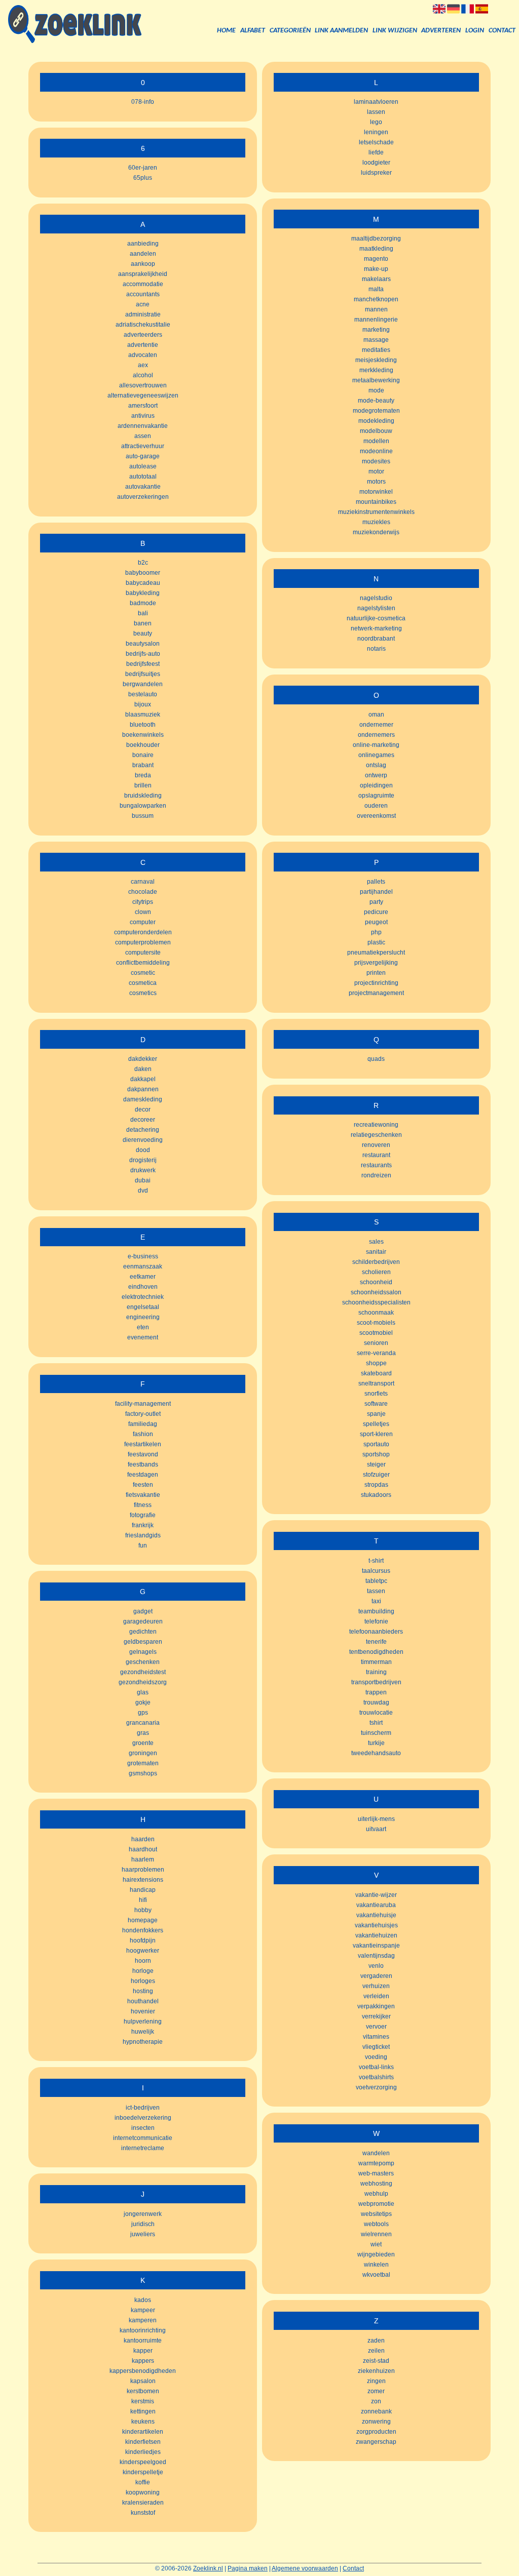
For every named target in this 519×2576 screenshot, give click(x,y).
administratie (143, 314)
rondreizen (376, 1175)
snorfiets (376, 1394)
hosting (143, 1991)
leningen (376, 132)
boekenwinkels (143, 735)
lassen (376, 112)
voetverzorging (376, 2087)
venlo (376, 1966)
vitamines (376, 2037)
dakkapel (143, 1079)
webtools (376, 2224)
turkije (376, 1743)
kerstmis (143, 2401)
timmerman (376, 1662)
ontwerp (376, 775)
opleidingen (376, 785)
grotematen (143, 1763)
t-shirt (376, 1561)
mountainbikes (376, 502)
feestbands (143, 1464)
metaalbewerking (376, 380)
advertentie (143, 345)
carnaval (143, 882)
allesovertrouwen (143, 385)
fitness (143, 1505)
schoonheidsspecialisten (376, 1302)
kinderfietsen (143, 2442)
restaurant (376, 1155)
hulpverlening (143, 2022)
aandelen (143, 254)
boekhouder (143, 745)
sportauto (376, 1444)
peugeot (376, 922)
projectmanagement (376, 993)
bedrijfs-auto (143, 654)
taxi (376, 1601)
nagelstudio (376, 598)
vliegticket (376, 2047)
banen (143, 623)
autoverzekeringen (143, 497)
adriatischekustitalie (143, 325)
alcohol (143, 375)
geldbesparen (143, 1642)
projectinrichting (376, 983)
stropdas (376, 1485)
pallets (376, 882)
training (376, 1672)
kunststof (143, 2513)
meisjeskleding (376, 360)
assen (143, 436)
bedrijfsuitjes (143, 674)
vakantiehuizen (376, 1935)
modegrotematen (376, 411)
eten (143, 1327)
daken (143, 1069)
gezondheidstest (143, 1672)
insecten (143, 2128)
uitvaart (376, 1829)
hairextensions (143, 1880)
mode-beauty (376, 401)
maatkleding (376, 249)
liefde (376, 152)
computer (143, 922)
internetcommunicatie (143, 2138)
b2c (143, 563)
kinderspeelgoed (143, 2462)
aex (143, 365)
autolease (143, 466)
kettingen (143, 2411)
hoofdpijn (143, 1940)
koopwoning (143, 2492)
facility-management (143, 1404)
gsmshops (143, 1773)
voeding (376, 2057)
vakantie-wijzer (376, 1895)
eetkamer (143, 1277)
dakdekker (143, 1059)
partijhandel (376, 892)
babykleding (143, 593)
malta (376, 289)
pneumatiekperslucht (376, 953)
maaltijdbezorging (376, 239)
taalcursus (376, 1571)
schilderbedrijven (376, 1262)
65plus (143, 178)
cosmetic (143, 973)
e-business (143, 1256)
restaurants (376, 1165)
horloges (143, 1981)
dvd (143, 1191)
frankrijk (143, 1525)
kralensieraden (143, 2503)
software (376, 1404)
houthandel (143, 2001)
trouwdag (376, 1702)
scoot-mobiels (376, 1323)
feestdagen (143, 1475)
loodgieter (376, 163)
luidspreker (376, 173)
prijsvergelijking (376, 963)
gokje (143, 1702)
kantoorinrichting (143, 2330)
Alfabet (253, 31)
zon (376, 2401)
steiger (376, 1464)
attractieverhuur (143, 446)
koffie (143, 2482)
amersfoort (143, 406)
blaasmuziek (143, 715)
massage (376, 340)
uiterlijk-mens (376, 1819)
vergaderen (376, 1976)
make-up (376, 269)
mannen (376, 309)
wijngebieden (376, 2254)
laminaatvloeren (376, 102)
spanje (376, 1414)
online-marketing (376, 745)
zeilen (376, 2351)
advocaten (143, 355)
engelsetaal (143, 1307)
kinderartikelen (143, 2432)
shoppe (376, 1363)
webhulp (376, 2194)
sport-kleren (376, 1434)
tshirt (376, 1723)
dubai (143, 1180)
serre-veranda (376, 1353)
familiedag (143, 1424)
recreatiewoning (376, 1125)
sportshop (376, 1454)
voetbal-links (376, 2067)
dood (143, 1150)
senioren (376, 1343)
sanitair (376, 1252)
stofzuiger (376, 1475)
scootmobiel (376, 1333)
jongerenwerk (143, 2214)
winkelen (376, 2265)
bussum (143, 816)
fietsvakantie (143, 1495)
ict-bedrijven (143, 2108)
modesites (376, 461)
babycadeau (143, 583)
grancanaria (143, 1723)
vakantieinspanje (376, 1946)
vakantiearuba (376, 1905)
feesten (143, 1485)
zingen (376, 2381)
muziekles (376, 522)
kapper (143, 2351)
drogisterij (143, 1160)
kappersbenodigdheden (143, 2371)
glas (143, 1692)
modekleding (376, 421)
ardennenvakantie (143, 426)
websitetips (376, 2214)
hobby (143, 1910)
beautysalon (143, 644)
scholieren (376, 1272)
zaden (376, 2341)
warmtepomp (376, 2163)
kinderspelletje (143, 2472)
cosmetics (143, 993)
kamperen (143, 2320)
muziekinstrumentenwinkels (376, 512)
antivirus (143, 416)
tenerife (376, 1642)
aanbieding (143, 244)
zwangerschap (376, 2442)
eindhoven (143, 1287)
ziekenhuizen (376, 2371)
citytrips (143, 902)
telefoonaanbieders (376, 1632)
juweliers (143, 2234)
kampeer (143, 2310)
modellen (376, 441)
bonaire (143, 755)
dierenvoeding (143, 1140)
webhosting (376, 2184)
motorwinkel (376, 492)
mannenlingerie (376, 320)
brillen (143, 785)
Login (475, 31)
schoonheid (376, 1282)
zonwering (376, 2422)
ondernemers (376, 735)
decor (143, 1109)
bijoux (143, 704)
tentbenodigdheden (376, 1652)
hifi (143, 1900)
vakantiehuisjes (376, 1925)
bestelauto (143, 694)
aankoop (143, 264)
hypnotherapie (143, 2042)
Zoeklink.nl (208, 2568)
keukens (143, 2422)
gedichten (143, 1632)
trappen (376, 1692)
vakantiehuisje (376, 1915)
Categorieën (290, 31)
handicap (143, 1890)
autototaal (143, 477)
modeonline (376, 451)
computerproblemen (143, 942)
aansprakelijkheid (143, 274)
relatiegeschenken (376, 1135)
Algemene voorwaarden (305, 2568)
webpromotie (376, 2204)
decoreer (143, 1120)
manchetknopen (376, 299)
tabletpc (376, 1581)
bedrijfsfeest (143, 664)
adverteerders (143, 335)
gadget (143, 1611)
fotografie (143, 1515)
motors (376, 482)
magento (376, 259)
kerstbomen (143, 2391)
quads (376, 1059)
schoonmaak (376, 1313)
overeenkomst (376, 816)
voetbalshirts (376, 2077)
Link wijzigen (395, 31)
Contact (502, 31)
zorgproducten (376, 2432)
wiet (376, 2244)
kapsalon (143, 2381)
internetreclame (143, 2148)
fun (143, 1545)
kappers (143, 2361)
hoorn (143, 1961)
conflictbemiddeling (143, 963)
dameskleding (143, 1099)
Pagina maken (248, 2568)
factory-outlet (143, 1414)
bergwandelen (143, 684)
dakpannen (143, 1089)
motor (376, 471)
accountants (143, 294)
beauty (143, 633)
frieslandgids (143, 1535)
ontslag (376, 765)
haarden (143, 1839)
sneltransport (376, 1383)
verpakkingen (376, 2006)
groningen (143, 1753)
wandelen (376, 2153)
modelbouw (376, 431)
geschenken (143, 1662)
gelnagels (143, 1652)
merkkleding (376, 370)
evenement (143, 1337)
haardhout (143, 1849)
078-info (143, 102)
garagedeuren (143, 1621)
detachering (143, 1130)
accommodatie (143, 284)
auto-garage (143, 456)
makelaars (376, 279)
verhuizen (376, 1986)
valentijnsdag (376, 1956)
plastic (376, 942)
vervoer (376, 2027)
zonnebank (376, 2411)
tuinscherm (376, 1733)
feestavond (143, 1454)
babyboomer (143, 573)
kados (143, 2300)
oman (376, 715)
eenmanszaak (143, 1266)
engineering (143, 1317)
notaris (376, 649)
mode (376, 390)
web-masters (376, 2173)
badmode (143, 603)
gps (143, 1713)
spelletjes (376, 1424)
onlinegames (376, 755)
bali (143, 613)
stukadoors (376, 1495)
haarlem (143, 1859)
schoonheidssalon (376, 1292)
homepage (143, 1920)
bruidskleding (143, 796)
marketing (376, 330)
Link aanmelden (341, 31)
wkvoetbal (376, 2275)
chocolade (143, 892)
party (376, 902)
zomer (376, 2391)
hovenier (143, 2011)
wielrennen (376, 2234)
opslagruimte (376, 796)
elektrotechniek (143, 1297)
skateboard (376, 1373)
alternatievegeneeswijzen (143, 395)
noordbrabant (376, 639)
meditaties (376, 350)
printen (376, 973)
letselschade (376, 142)
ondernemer (376, 725)
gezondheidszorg (143, 1682)
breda (143, 775)
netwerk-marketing (376, 628)
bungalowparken (143, 806)
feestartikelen (143, 1444)
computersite (143, 953)
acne (143, 304)
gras (143, 1733)
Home (226, 31)
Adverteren (441, 31)
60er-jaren (143, 168)
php (376, 932)
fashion (143, 1434)
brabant (143, 765)
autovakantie (143, 487)
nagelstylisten (376, 608)
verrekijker (376, 2016)
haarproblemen (143, 1870)
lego (376, 122)
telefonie (376, 1621)
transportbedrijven (376, 1682)
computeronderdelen (143, 932)
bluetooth (143, 725)
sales (376, 1242)
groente (143, 1743)
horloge (143, 1971)
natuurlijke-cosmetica (376, 618)
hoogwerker (143, 1951)
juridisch (143, 2224)
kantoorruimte (143, 2341)
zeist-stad (376, 2361)
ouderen (376, 806)
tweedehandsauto (376, 1753)
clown (143, 912)
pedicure (376, 912)
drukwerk (143, 1170)
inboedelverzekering (143, 2118)
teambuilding (376, 1611)
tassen (376, 1591)
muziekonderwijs (376, 532)
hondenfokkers (143, 1930)
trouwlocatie (376, 1713)
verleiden (376, 1996)
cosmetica (143, 983)
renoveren (376, 1145)
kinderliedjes (143, 2452)
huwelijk (143, 2032)
